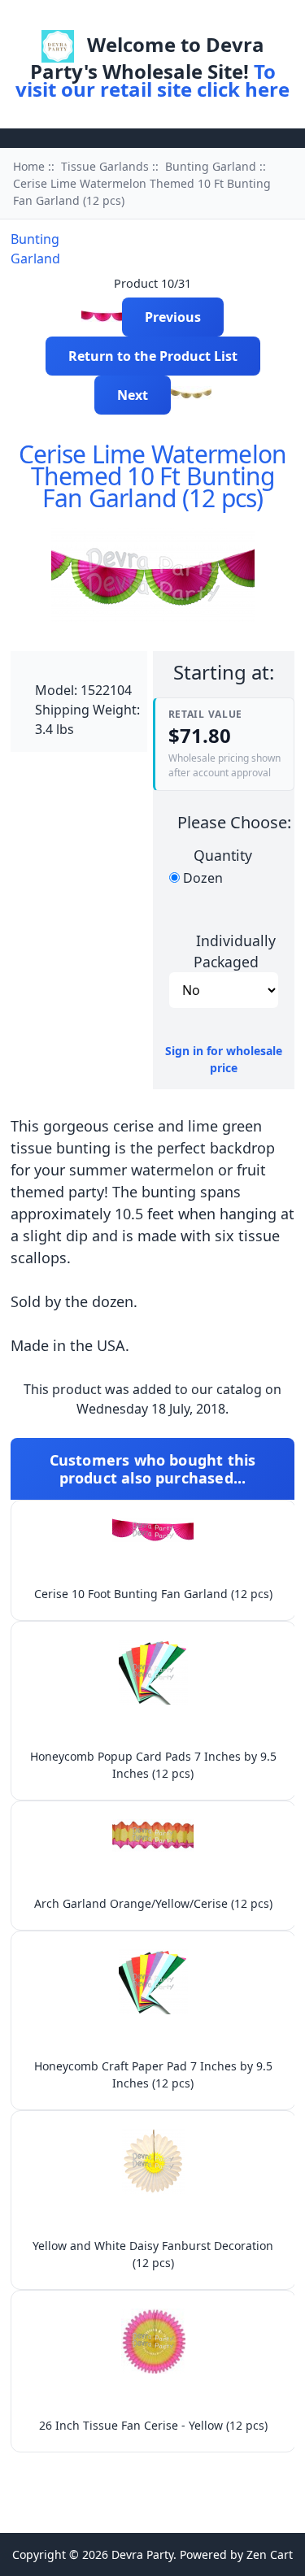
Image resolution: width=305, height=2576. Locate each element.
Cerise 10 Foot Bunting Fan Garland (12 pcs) (153, 1594)
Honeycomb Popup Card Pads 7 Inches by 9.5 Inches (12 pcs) (153, 1765)
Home (118, 19)
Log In (173, 19)
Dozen (203, 878)
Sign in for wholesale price (224, 1059)
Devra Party (142, 2554)
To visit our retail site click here (152, 80)
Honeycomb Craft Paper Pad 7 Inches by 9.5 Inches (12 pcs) (153, 2074)
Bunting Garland (211, 166)
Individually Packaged (235, 950)
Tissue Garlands (105, 166)
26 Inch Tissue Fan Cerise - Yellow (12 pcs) (153, 2425)
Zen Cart (270, 2554)
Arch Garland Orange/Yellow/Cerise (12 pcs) (153, 1903)
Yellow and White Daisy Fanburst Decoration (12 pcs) (153, 2254)
